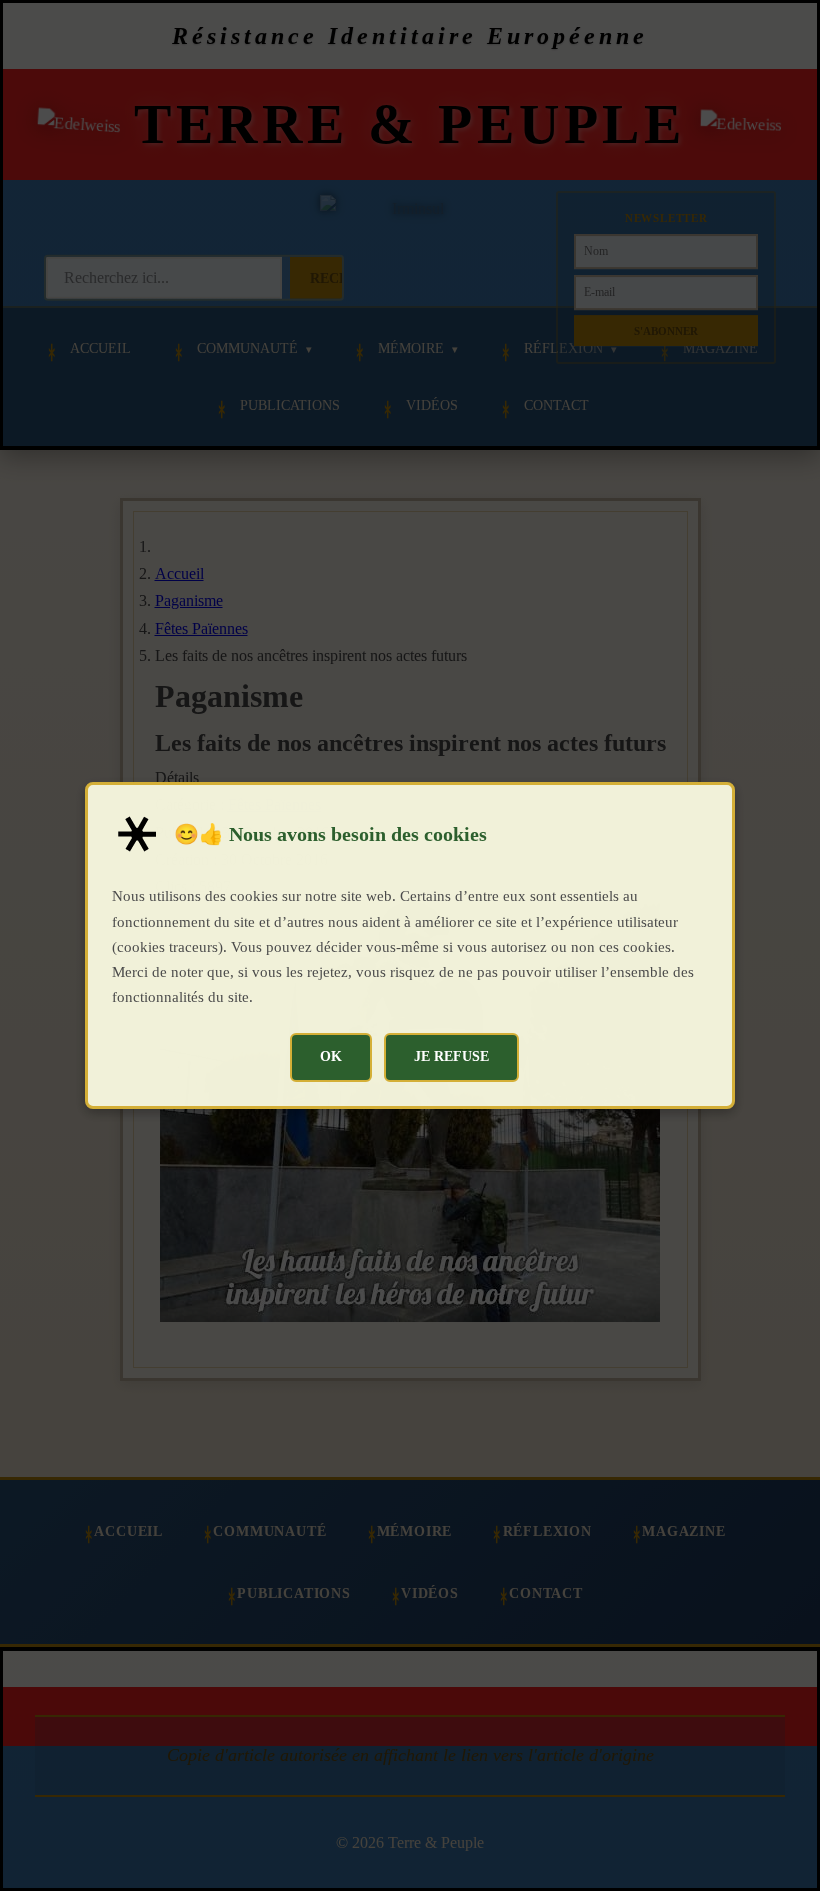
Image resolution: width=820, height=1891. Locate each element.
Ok (331, 1056)
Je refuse (451, 1056)
